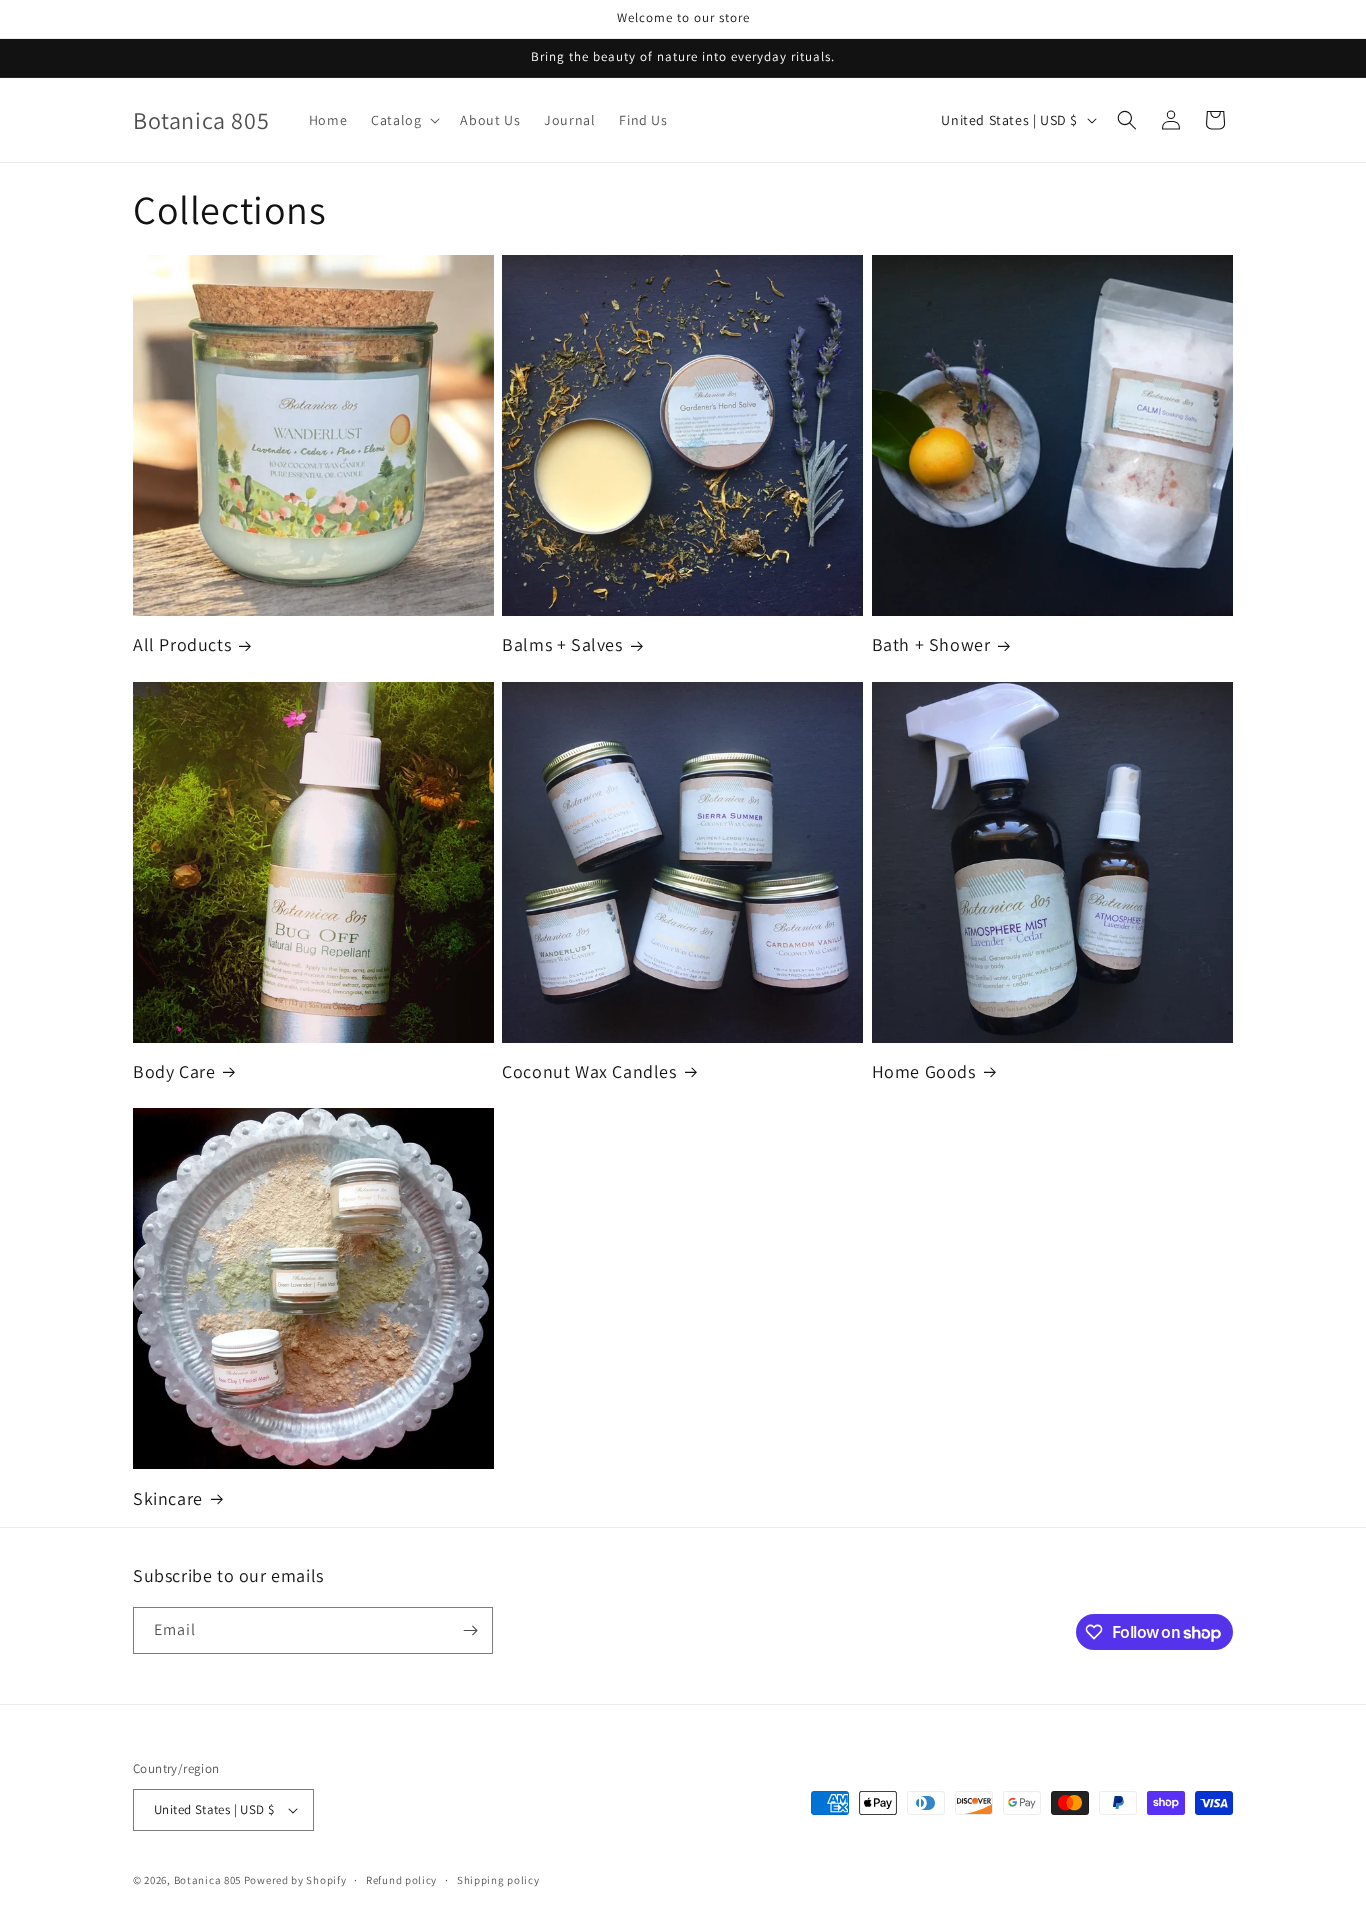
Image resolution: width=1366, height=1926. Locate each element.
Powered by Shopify (295, 1880)
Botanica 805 (207, 1880)
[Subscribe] (470, 1630)
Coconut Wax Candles (589, 1071)
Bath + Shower (931, 644)
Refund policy (401, 1880)
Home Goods (924, 1071)
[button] (403, 120)
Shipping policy (498, 1880)
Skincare (168, 1498)
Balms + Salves (562, 644)
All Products (182, 644)
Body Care (174, 1071)
